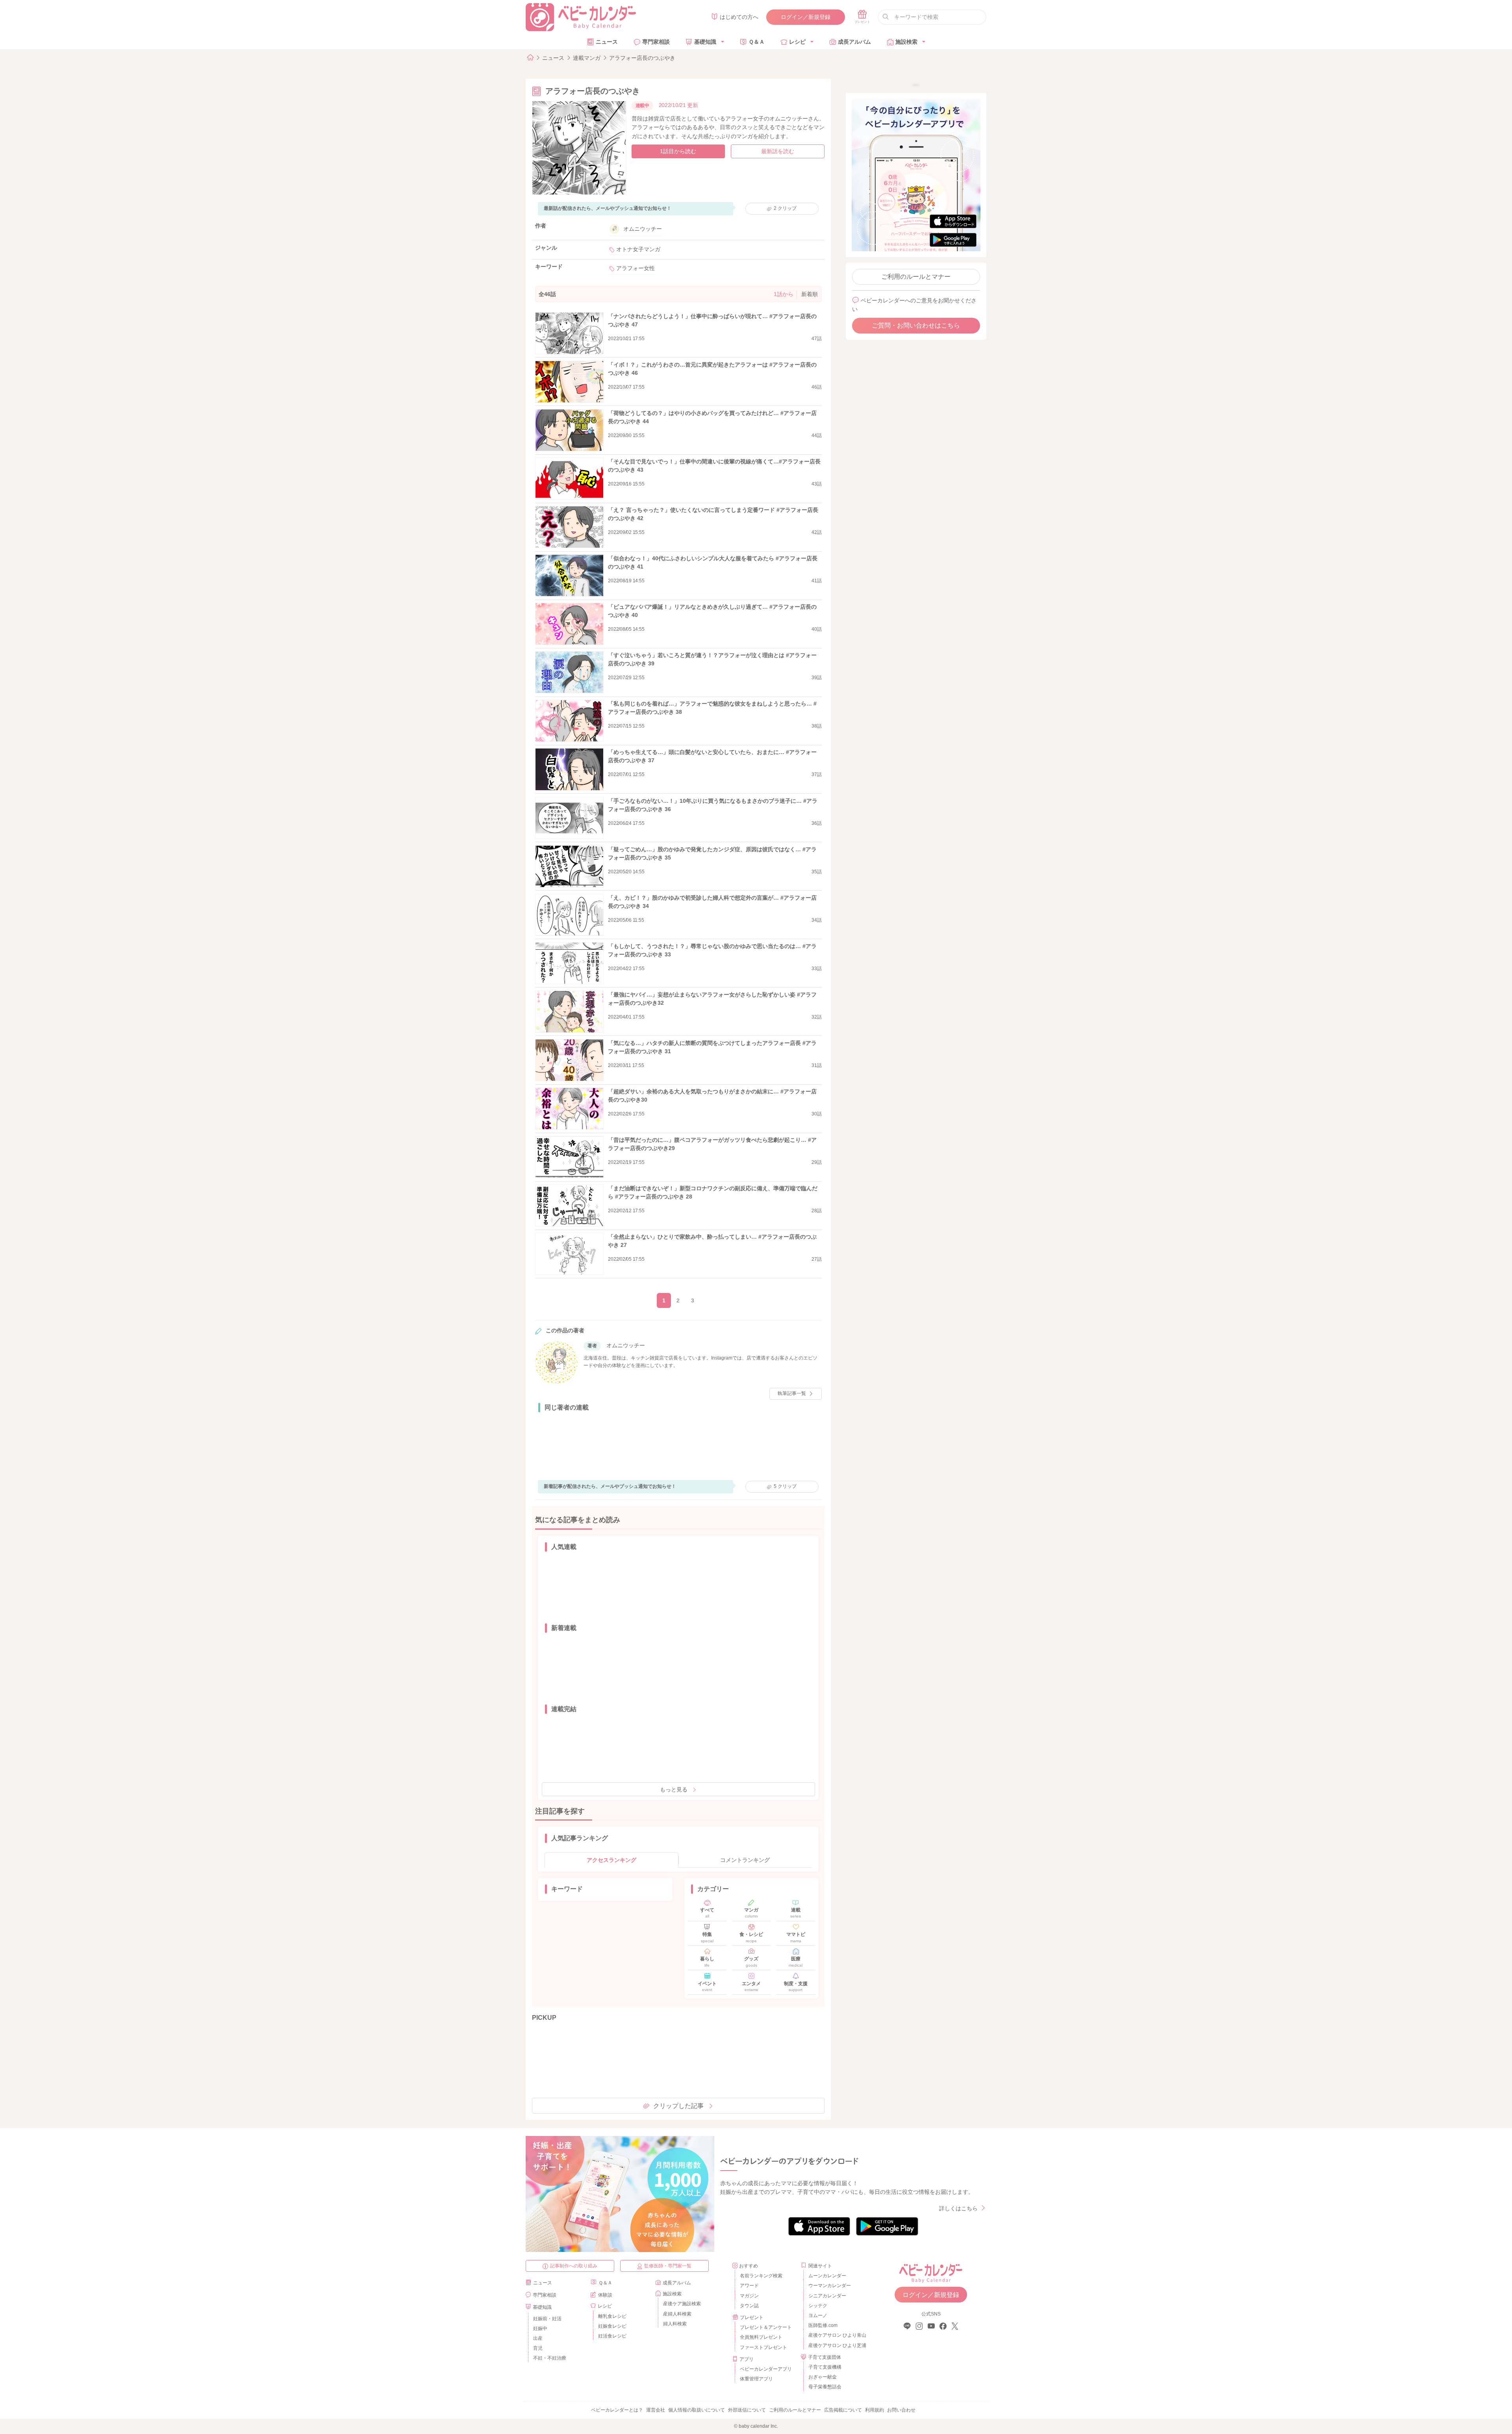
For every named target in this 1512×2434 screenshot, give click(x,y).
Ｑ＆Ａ (757, 42)
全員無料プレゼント (761, 2337)
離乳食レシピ (612, 2316)
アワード (749, 2286)
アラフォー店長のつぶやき (642, 58)
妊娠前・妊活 (547, 2319)
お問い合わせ (901, 2410)
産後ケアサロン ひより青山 (836, 2335)
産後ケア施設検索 (682, 2304)
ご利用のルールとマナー (916, 277)
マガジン (749, 2296)
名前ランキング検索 (761, 2276)
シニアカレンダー (827, 2296)
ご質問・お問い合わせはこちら (916, 325)
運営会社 (656, 2410)
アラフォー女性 (636, 268)
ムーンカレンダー (827, 2276)
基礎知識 (705, 42)
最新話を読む (778, 151)
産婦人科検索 (677, 2314)
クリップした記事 (678, 2106)
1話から (784, 294)
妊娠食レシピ (612, 2326)
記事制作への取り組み (574, 2266)
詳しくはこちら (958, 2208)
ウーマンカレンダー (830, 2286)
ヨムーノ (818, 2315)
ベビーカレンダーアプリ (766, 2369)
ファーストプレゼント (763, 2347)
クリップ (785, 208)
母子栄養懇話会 (825, 2387)
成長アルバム (854, 42)
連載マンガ (587, 58)
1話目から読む (678, 151)
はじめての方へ (739, 17)
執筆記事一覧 (792, 1393)
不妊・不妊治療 (550, 2358)
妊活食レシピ (612, 2336)
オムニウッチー (643, 229)
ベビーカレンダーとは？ (617, 2410)
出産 (538, 2338)
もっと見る (674, 1789)
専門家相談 (656, 42)
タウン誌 (749, 2306)
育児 (538, 2348)
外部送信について (747, 2410)
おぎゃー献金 (823, 2377)
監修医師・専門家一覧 (668, 2266)
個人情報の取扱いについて (697, 2410)
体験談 (605, 2295)
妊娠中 (540, 2328)
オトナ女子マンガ (638, 249)
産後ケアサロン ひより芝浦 (836, 2345)
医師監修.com (823, 2325)
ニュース (607, 42)
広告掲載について (843, 2410)
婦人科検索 (675, 2324)
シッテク (818, 2306)
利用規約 (875, 2410)
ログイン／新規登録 (806, 17)
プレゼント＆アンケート (766, 2327)
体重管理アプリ (756, 2379)
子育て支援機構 (825, 2367)
